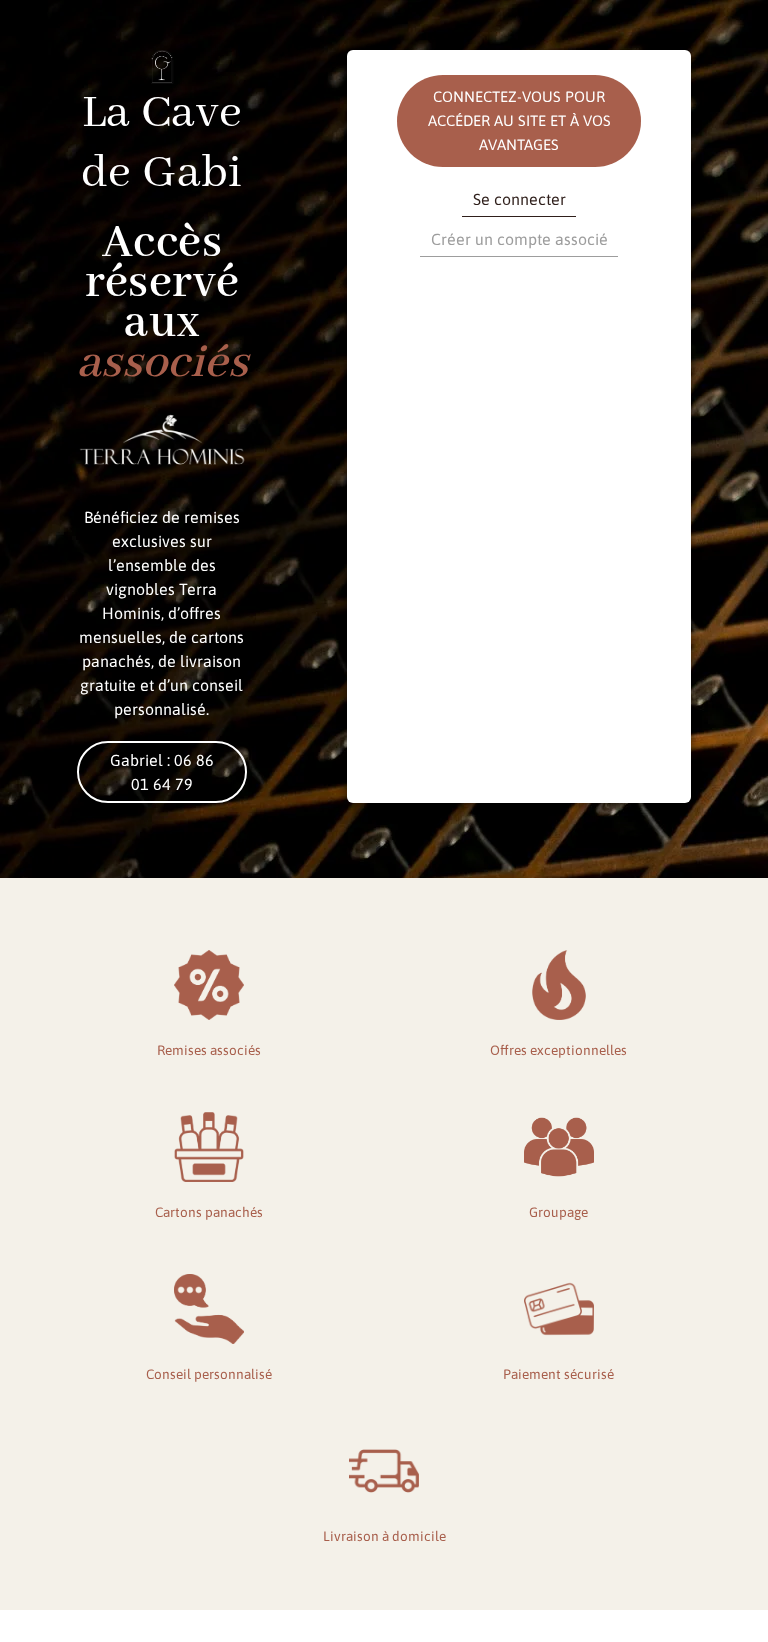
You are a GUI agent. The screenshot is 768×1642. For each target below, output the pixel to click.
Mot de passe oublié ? (519, 609)
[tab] (519, 202)
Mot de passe (437, 382)
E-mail (417, 295)
